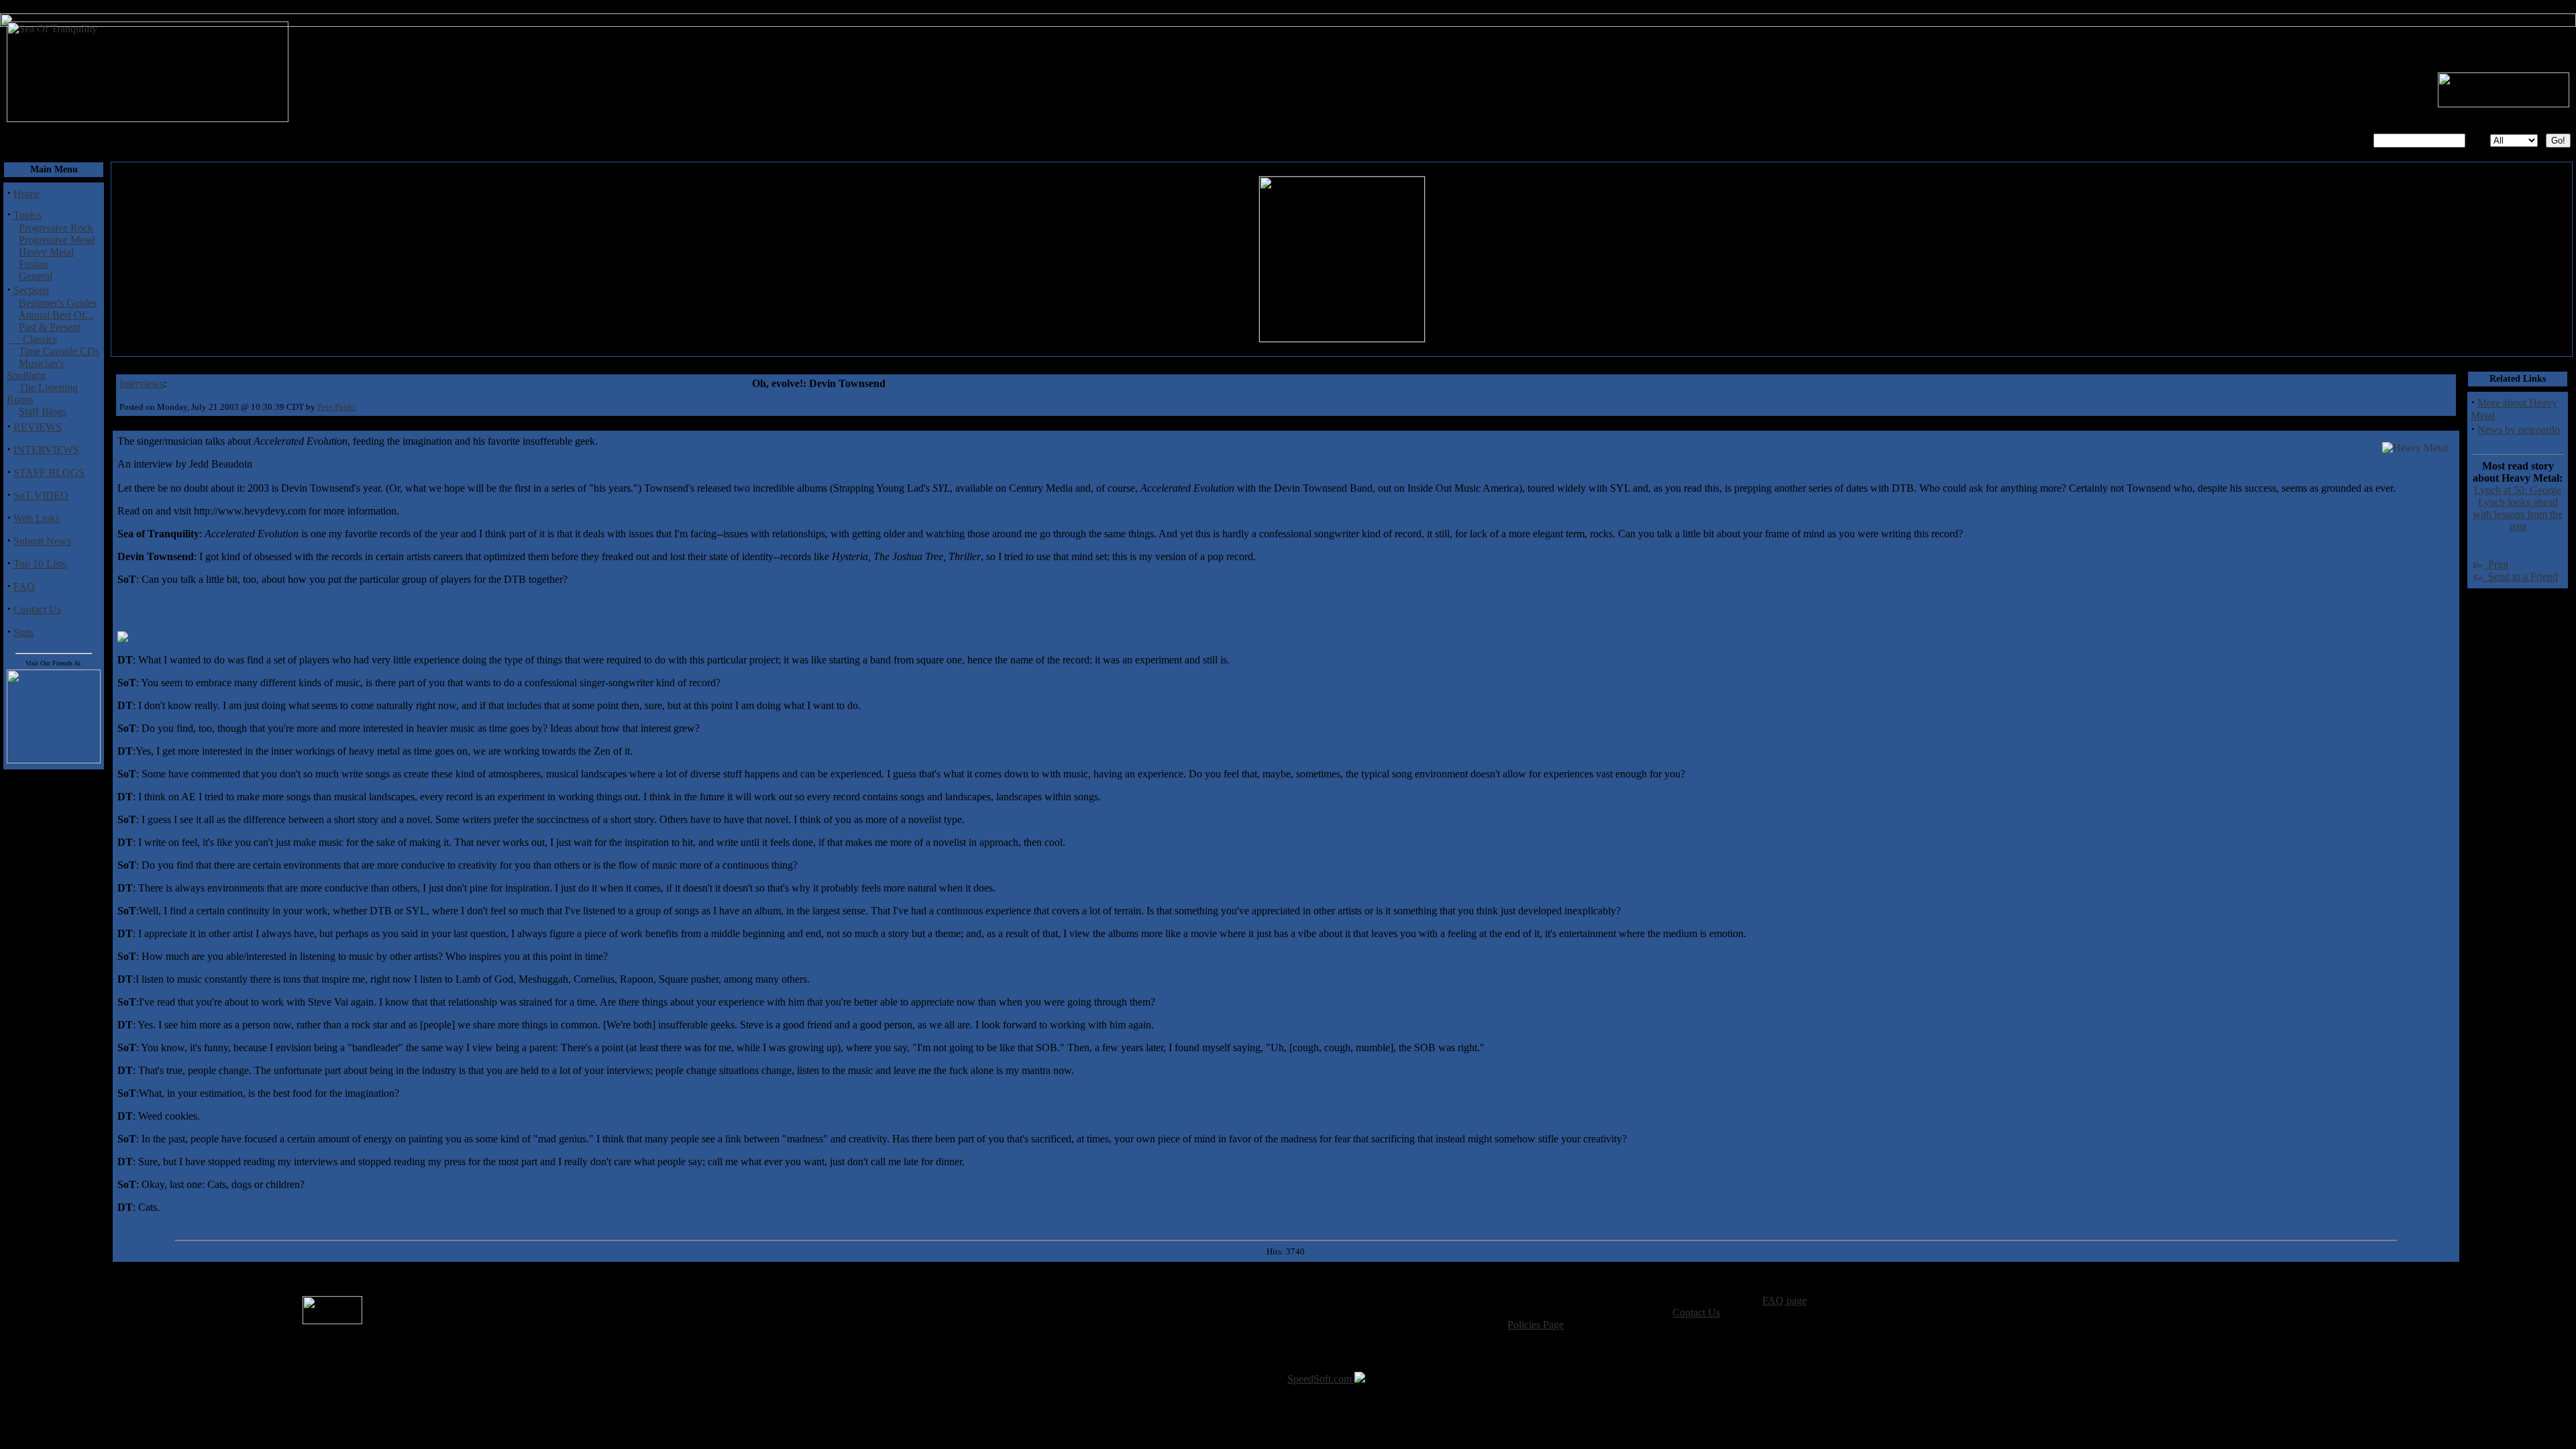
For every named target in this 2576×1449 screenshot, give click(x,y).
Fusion (33, 264)
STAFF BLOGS (49, 473)
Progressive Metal (57, 240)
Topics (26, 215)
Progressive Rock (56, 228)
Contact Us (37, 609)
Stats (23, 632)
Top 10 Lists (40, 564)
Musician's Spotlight (35, 369)
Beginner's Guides (58, 303)
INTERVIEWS (46, 450)
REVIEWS (38, 427)
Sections (30, 290)
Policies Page (1536, 1325)
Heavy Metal (46, 252)
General (36, 276)
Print (2495, 565)
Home (26, 194)
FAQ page (1784, 1300)
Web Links (37, 518)
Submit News (42, 541)
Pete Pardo (336, 407)
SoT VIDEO (41, 495)
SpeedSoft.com (1321, 1379)
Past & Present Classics (44, 333)
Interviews (142, 383)
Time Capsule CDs (59, 351)
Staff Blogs (43, 412)
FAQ (24, 587)
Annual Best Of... (56, 315)
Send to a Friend (2520, 577)
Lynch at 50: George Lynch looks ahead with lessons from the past (2518, 508)
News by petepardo (2519, 430)
